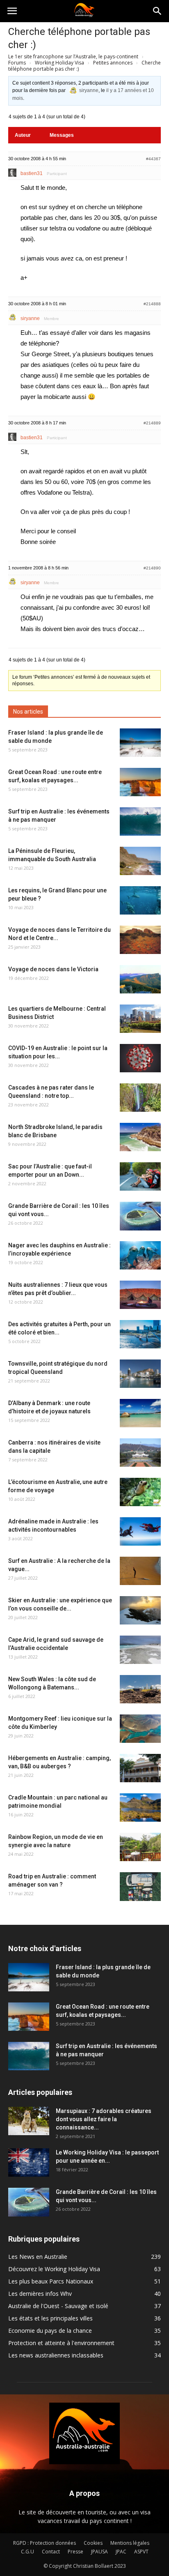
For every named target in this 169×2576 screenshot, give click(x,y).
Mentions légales (130, 2543)
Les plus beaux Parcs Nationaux (51, 2281)
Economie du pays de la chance (50, 2331)
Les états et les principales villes (50, 2318)
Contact (51, 2552)
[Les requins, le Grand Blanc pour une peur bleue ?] (140, 900)
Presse (75, 2552)
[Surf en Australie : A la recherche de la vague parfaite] (140, 1571)
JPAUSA (99, 2552)
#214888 (152, 304)
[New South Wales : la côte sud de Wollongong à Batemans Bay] (140, 1689)
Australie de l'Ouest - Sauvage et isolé (58, 2306)
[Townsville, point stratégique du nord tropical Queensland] (140, 1374)
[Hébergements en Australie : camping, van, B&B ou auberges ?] (140, 1768)
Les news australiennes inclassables (56, 2355)
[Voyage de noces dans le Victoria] (140, 979)
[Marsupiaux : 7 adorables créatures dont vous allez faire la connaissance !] (29, 2121)
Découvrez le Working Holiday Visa (54, 2269)
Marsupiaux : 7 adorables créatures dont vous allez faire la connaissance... (104, 2119)
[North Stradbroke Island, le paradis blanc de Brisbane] (140, 1137)
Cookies (93, 2543)
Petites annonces (113, 63)
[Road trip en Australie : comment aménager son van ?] (140, 1887)
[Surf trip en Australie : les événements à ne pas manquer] (140, 821)
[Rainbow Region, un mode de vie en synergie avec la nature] (140, 1847)
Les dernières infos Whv (40, 2294)
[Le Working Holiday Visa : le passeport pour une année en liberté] (29, 2162)
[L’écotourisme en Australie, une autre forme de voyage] (140, 1492)
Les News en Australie (38, 2257)
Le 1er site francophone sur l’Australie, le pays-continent (73, 56)
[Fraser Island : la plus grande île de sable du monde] (140, 743)
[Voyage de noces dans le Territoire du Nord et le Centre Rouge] (140, 940)
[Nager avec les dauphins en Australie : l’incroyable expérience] (140, 1255)
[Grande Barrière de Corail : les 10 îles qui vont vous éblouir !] (140, 1216)
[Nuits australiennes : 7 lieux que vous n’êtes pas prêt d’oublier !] (140, 1295)
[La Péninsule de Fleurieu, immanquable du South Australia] (140, 861)
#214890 (152, 568)
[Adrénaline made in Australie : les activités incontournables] (140, 1531)
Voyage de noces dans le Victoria (53, 969)
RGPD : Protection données (45, 2543)
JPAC (121, 2552)
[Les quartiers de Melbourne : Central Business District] (140, 1019)
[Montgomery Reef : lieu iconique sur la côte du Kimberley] (140, 1729)
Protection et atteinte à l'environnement (61, 2343)
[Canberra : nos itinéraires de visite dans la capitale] (140, 1453)
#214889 (152, 423)
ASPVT (141, 2552)
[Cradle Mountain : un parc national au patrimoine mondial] (140, 1808)
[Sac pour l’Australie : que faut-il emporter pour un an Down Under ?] (140, 1176)
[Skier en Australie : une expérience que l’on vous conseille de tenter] (140, 1610)
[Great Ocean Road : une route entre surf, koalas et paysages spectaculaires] (140, 782)
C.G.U (27, 2552)
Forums (17, 63)
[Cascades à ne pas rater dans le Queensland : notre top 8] (140, 1098)
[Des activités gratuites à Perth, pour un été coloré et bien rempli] (140, 1334)
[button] (158, 11)
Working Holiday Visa (59, 63)
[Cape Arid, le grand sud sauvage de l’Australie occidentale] (140, 1650)
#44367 (153, 159)
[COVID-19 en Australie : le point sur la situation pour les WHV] (140, 1058)
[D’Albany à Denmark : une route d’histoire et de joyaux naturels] (140, 1413)
